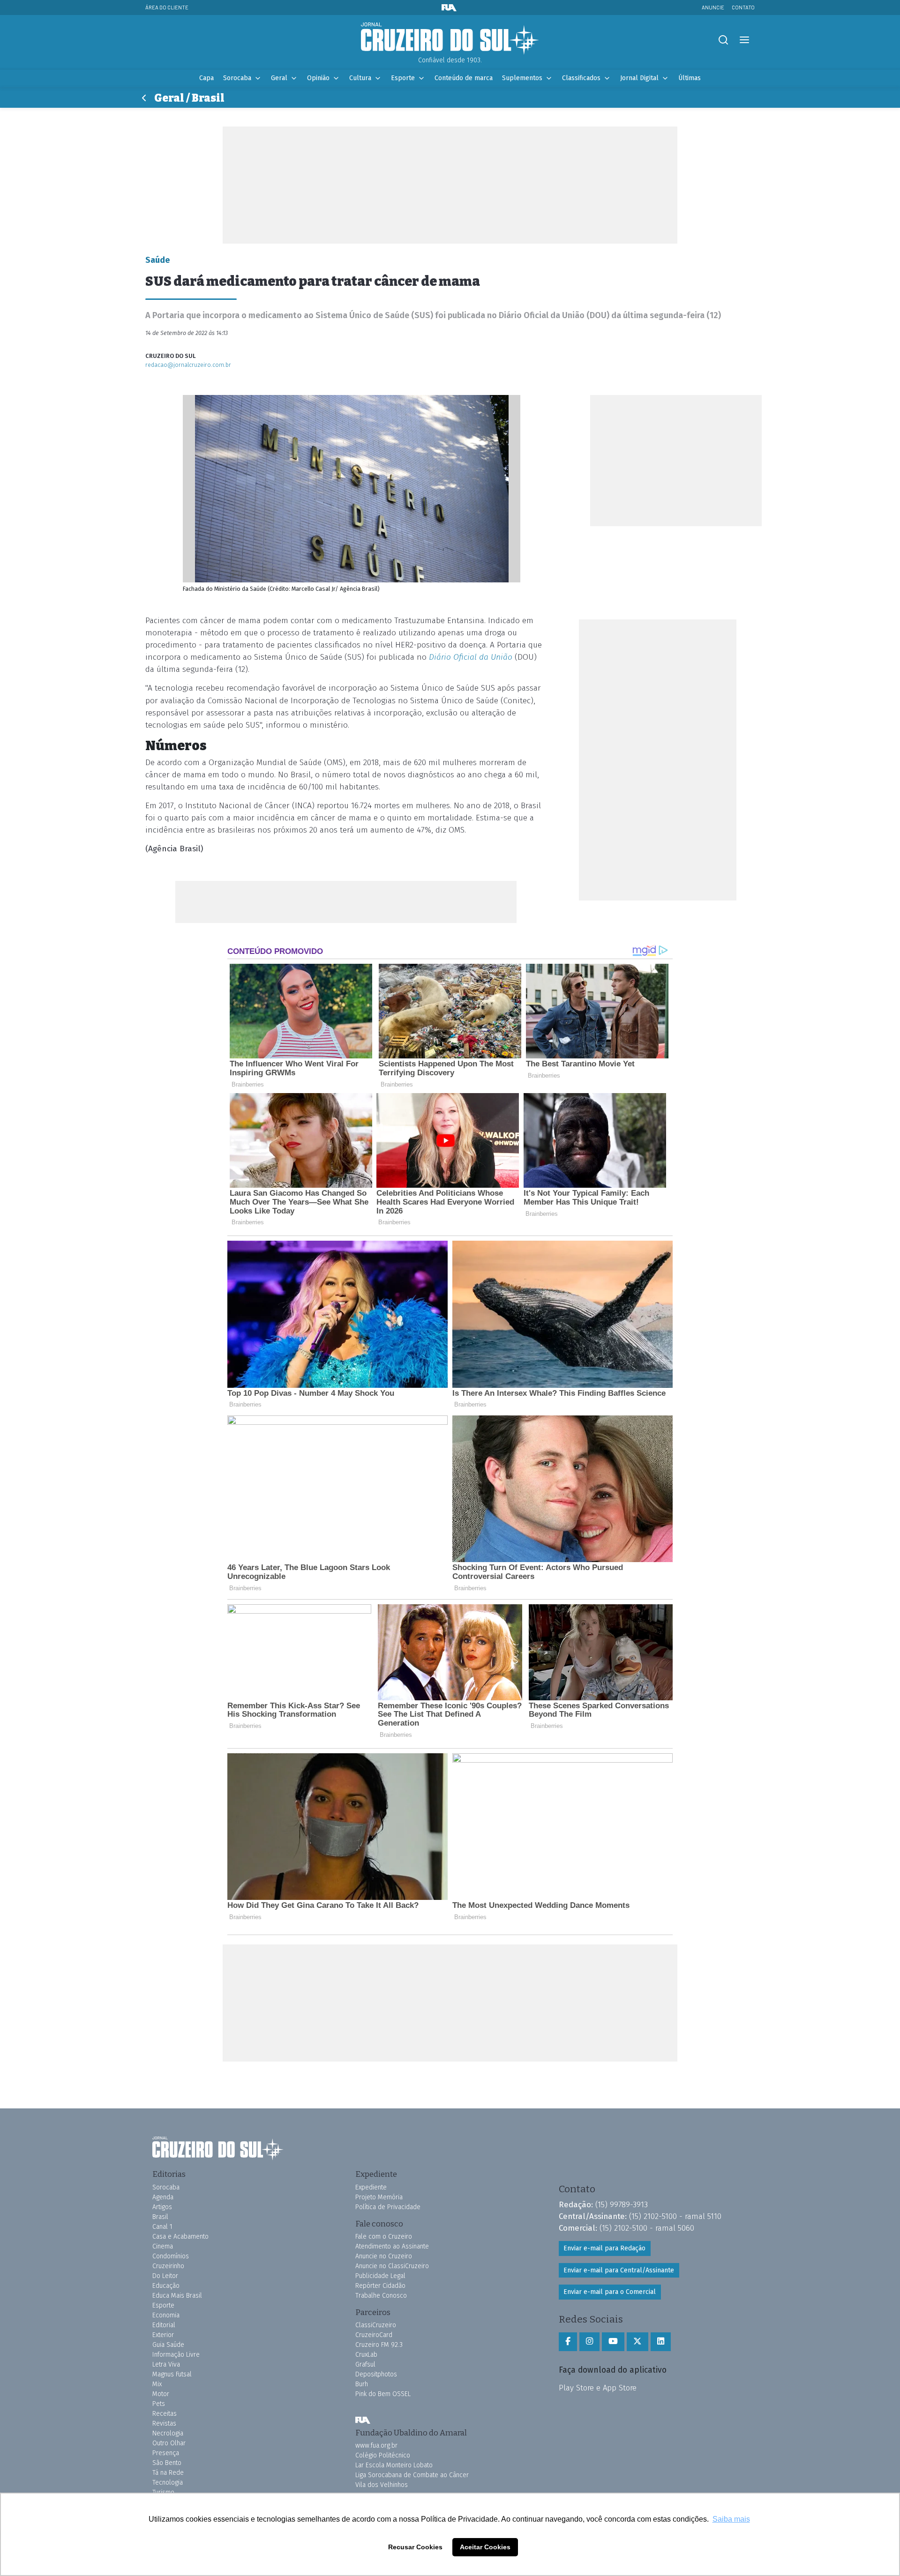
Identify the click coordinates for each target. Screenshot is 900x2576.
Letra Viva (166, 2364)
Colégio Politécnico (383, 2455)
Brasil (160, 2217)
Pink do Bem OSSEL (383, 2394)
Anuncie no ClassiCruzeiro (392, 2266)
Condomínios (171, 2256)
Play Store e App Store (598, 2388)
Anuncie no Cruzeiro (384, 2256)
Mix (157, 2384)
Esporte (403, 78)
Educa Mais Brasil (177, 2296)
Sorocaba (237, 78)
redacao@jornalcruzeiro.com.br (188, 365)
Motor (161, 2394)
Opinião (318, 78)
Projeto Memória (379, 2197)
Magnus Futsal (172, 2374)
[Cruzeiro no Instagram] (589, 2342)
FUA (363, 2420)
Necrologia (168, 2433)
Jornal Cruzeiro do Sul (450, 39)
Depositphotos (376, 2374)
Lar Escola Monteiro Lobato (394, 2465)
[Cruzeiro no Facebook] (568, 2342)
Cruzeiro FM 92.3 (379, 2345)
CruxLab (366, 2355)
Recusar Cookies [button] (415, 2547)
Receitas (165, 2414)
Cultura (360, 78)
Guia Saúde (168, 2345)
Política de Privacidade (388, 2207)
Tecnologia (168, 2483)
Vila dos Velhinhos (382, 2485)
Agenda (163, 2197)
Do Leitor (165, 2276)
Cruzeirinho (168, 2266)
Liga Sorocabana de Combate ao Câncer (412, 2475)
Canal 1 (162, 2227)
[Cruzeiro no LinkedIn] (661, 2342)
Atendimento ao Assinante (392, 2246)
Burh (362, 2384)
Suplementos (522, 78)
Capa (206, 78)
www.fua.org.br (376, 2446)
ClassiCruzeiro (376, 2325)
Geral (279, 78)
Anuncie (713, 7)
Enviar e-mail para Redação (604, 2248)
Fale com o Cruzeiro (384, 2237)
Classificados (581, 78)
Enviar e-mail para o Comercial (610, 2292)
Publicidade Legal (380, 2276)
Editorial (164, 2325)
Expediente (371, 2187)
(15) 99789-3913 (622, 2204)
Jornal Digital (639, 78)
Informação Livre (176, 2355)
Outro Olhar (169, 2443)
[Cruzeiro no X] (637, 2342)
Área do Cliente (167, 7)
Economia (166, 2315)
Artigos (162, 2207)
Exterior (163, 2335)
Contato (743, 7)
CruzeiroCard (374, 2335)
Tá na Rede (168, 2473)
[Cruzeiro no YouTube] (613, 2342)
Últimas (690, 78)
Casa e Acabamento (180, 2237)
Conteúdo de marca (464, 78)
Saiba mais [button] (731, 2519)
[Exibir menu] (744, 40)
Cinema (163, 2246)
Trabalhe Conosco (381, 2296)
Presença (166, 2453)
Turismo (163, 2492)
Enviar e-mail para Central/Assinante (619, 2270)
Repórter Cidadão (380, 2286)
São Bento (167, 2463)
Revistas (164, 2423)
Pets (159, 2404)
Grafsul (365, 2364)
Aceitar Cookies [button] (485, 2547)
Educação (166, 2286)
